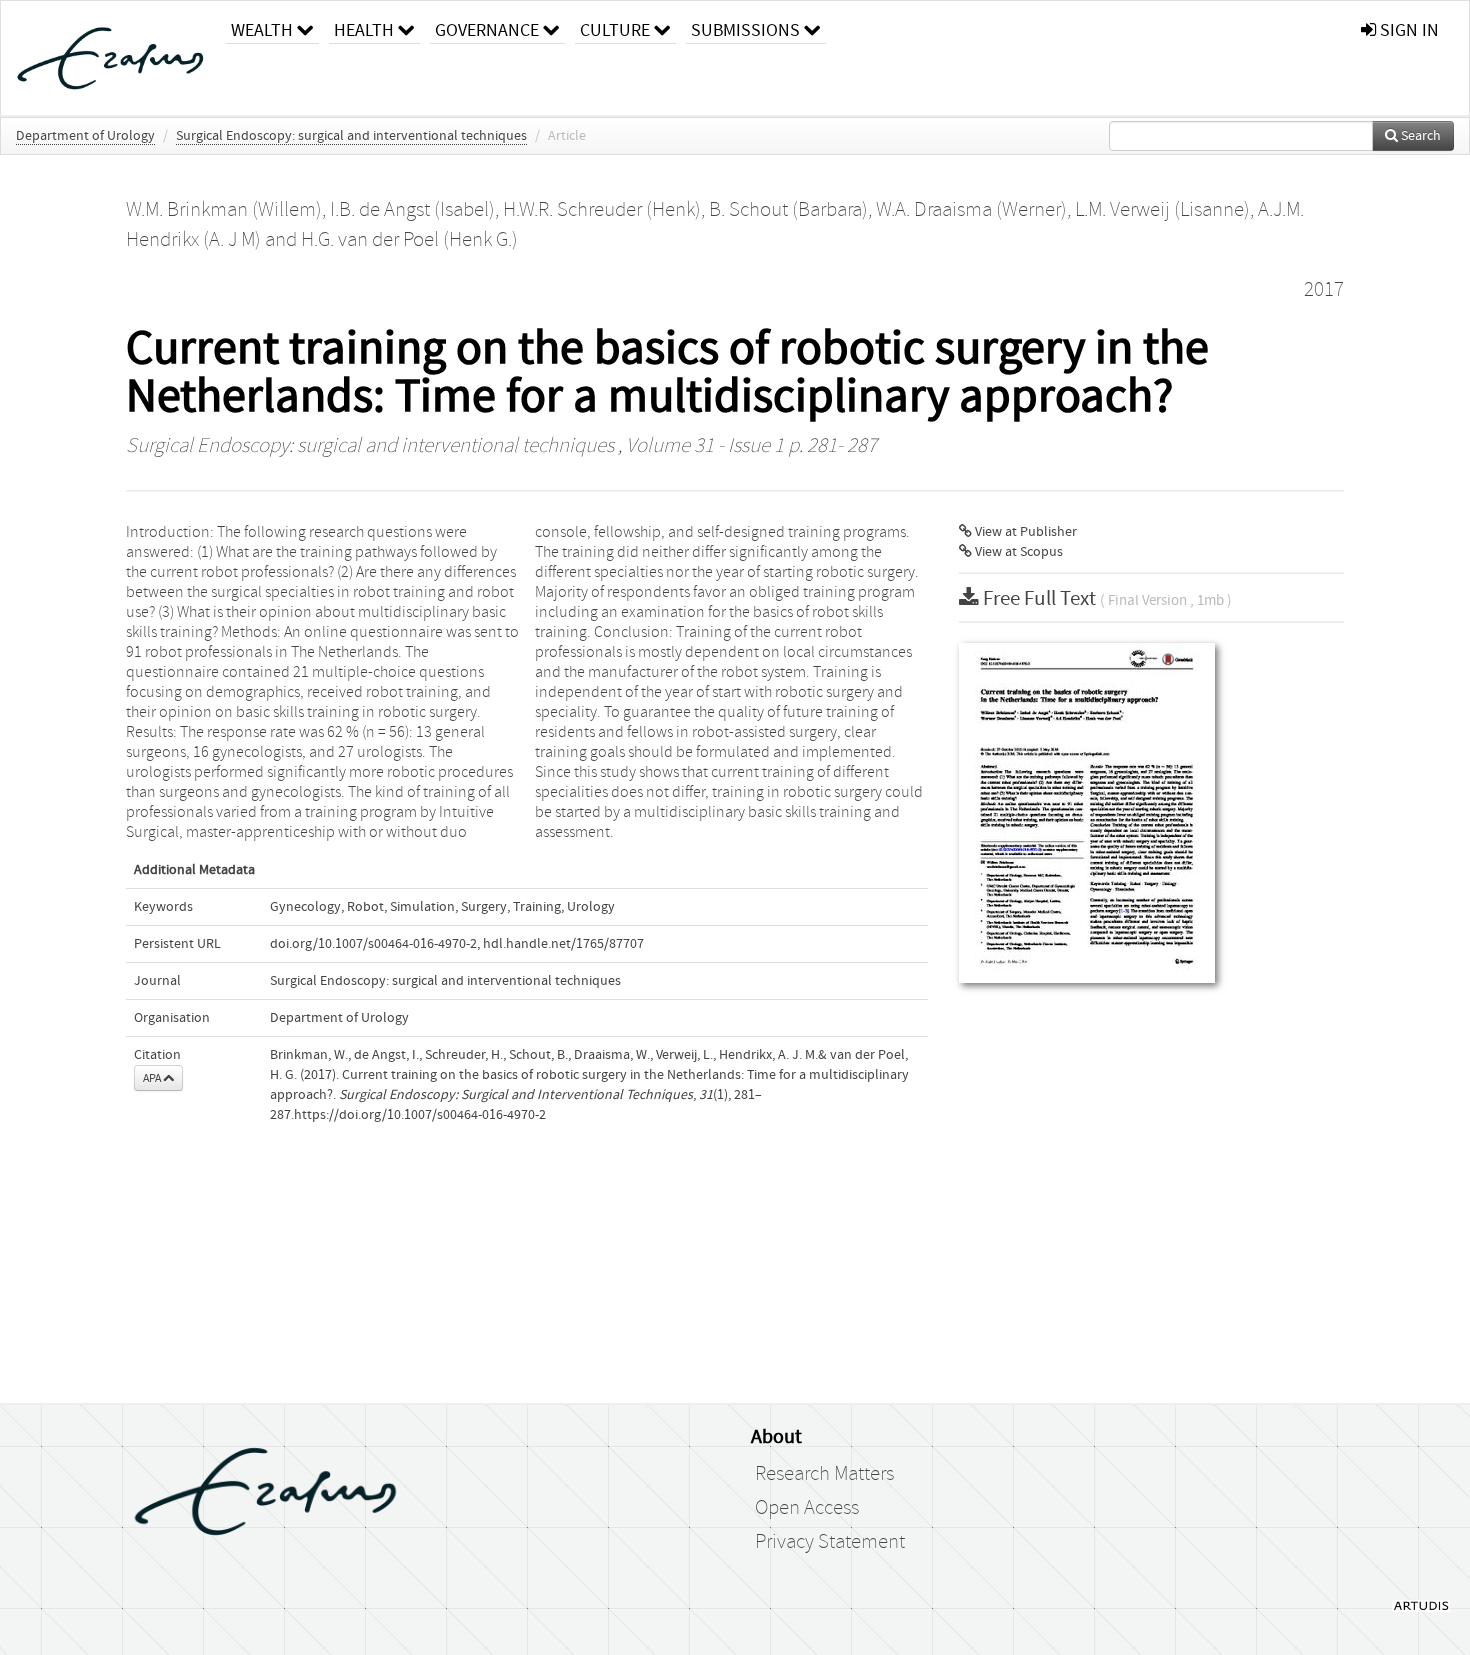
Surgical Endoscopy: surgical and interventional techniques (351, 136)
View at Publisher (1024, 532)
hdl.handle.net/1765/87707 (563, 944)
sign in (1407, 30)
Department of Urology (85, 136)
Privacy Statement (830, 1542)
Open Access (807, 1508)
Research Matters (824, 1474)
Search (1419, 136)
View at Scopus (1017, 552)
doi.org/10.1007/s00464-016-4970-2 (373, 944)
